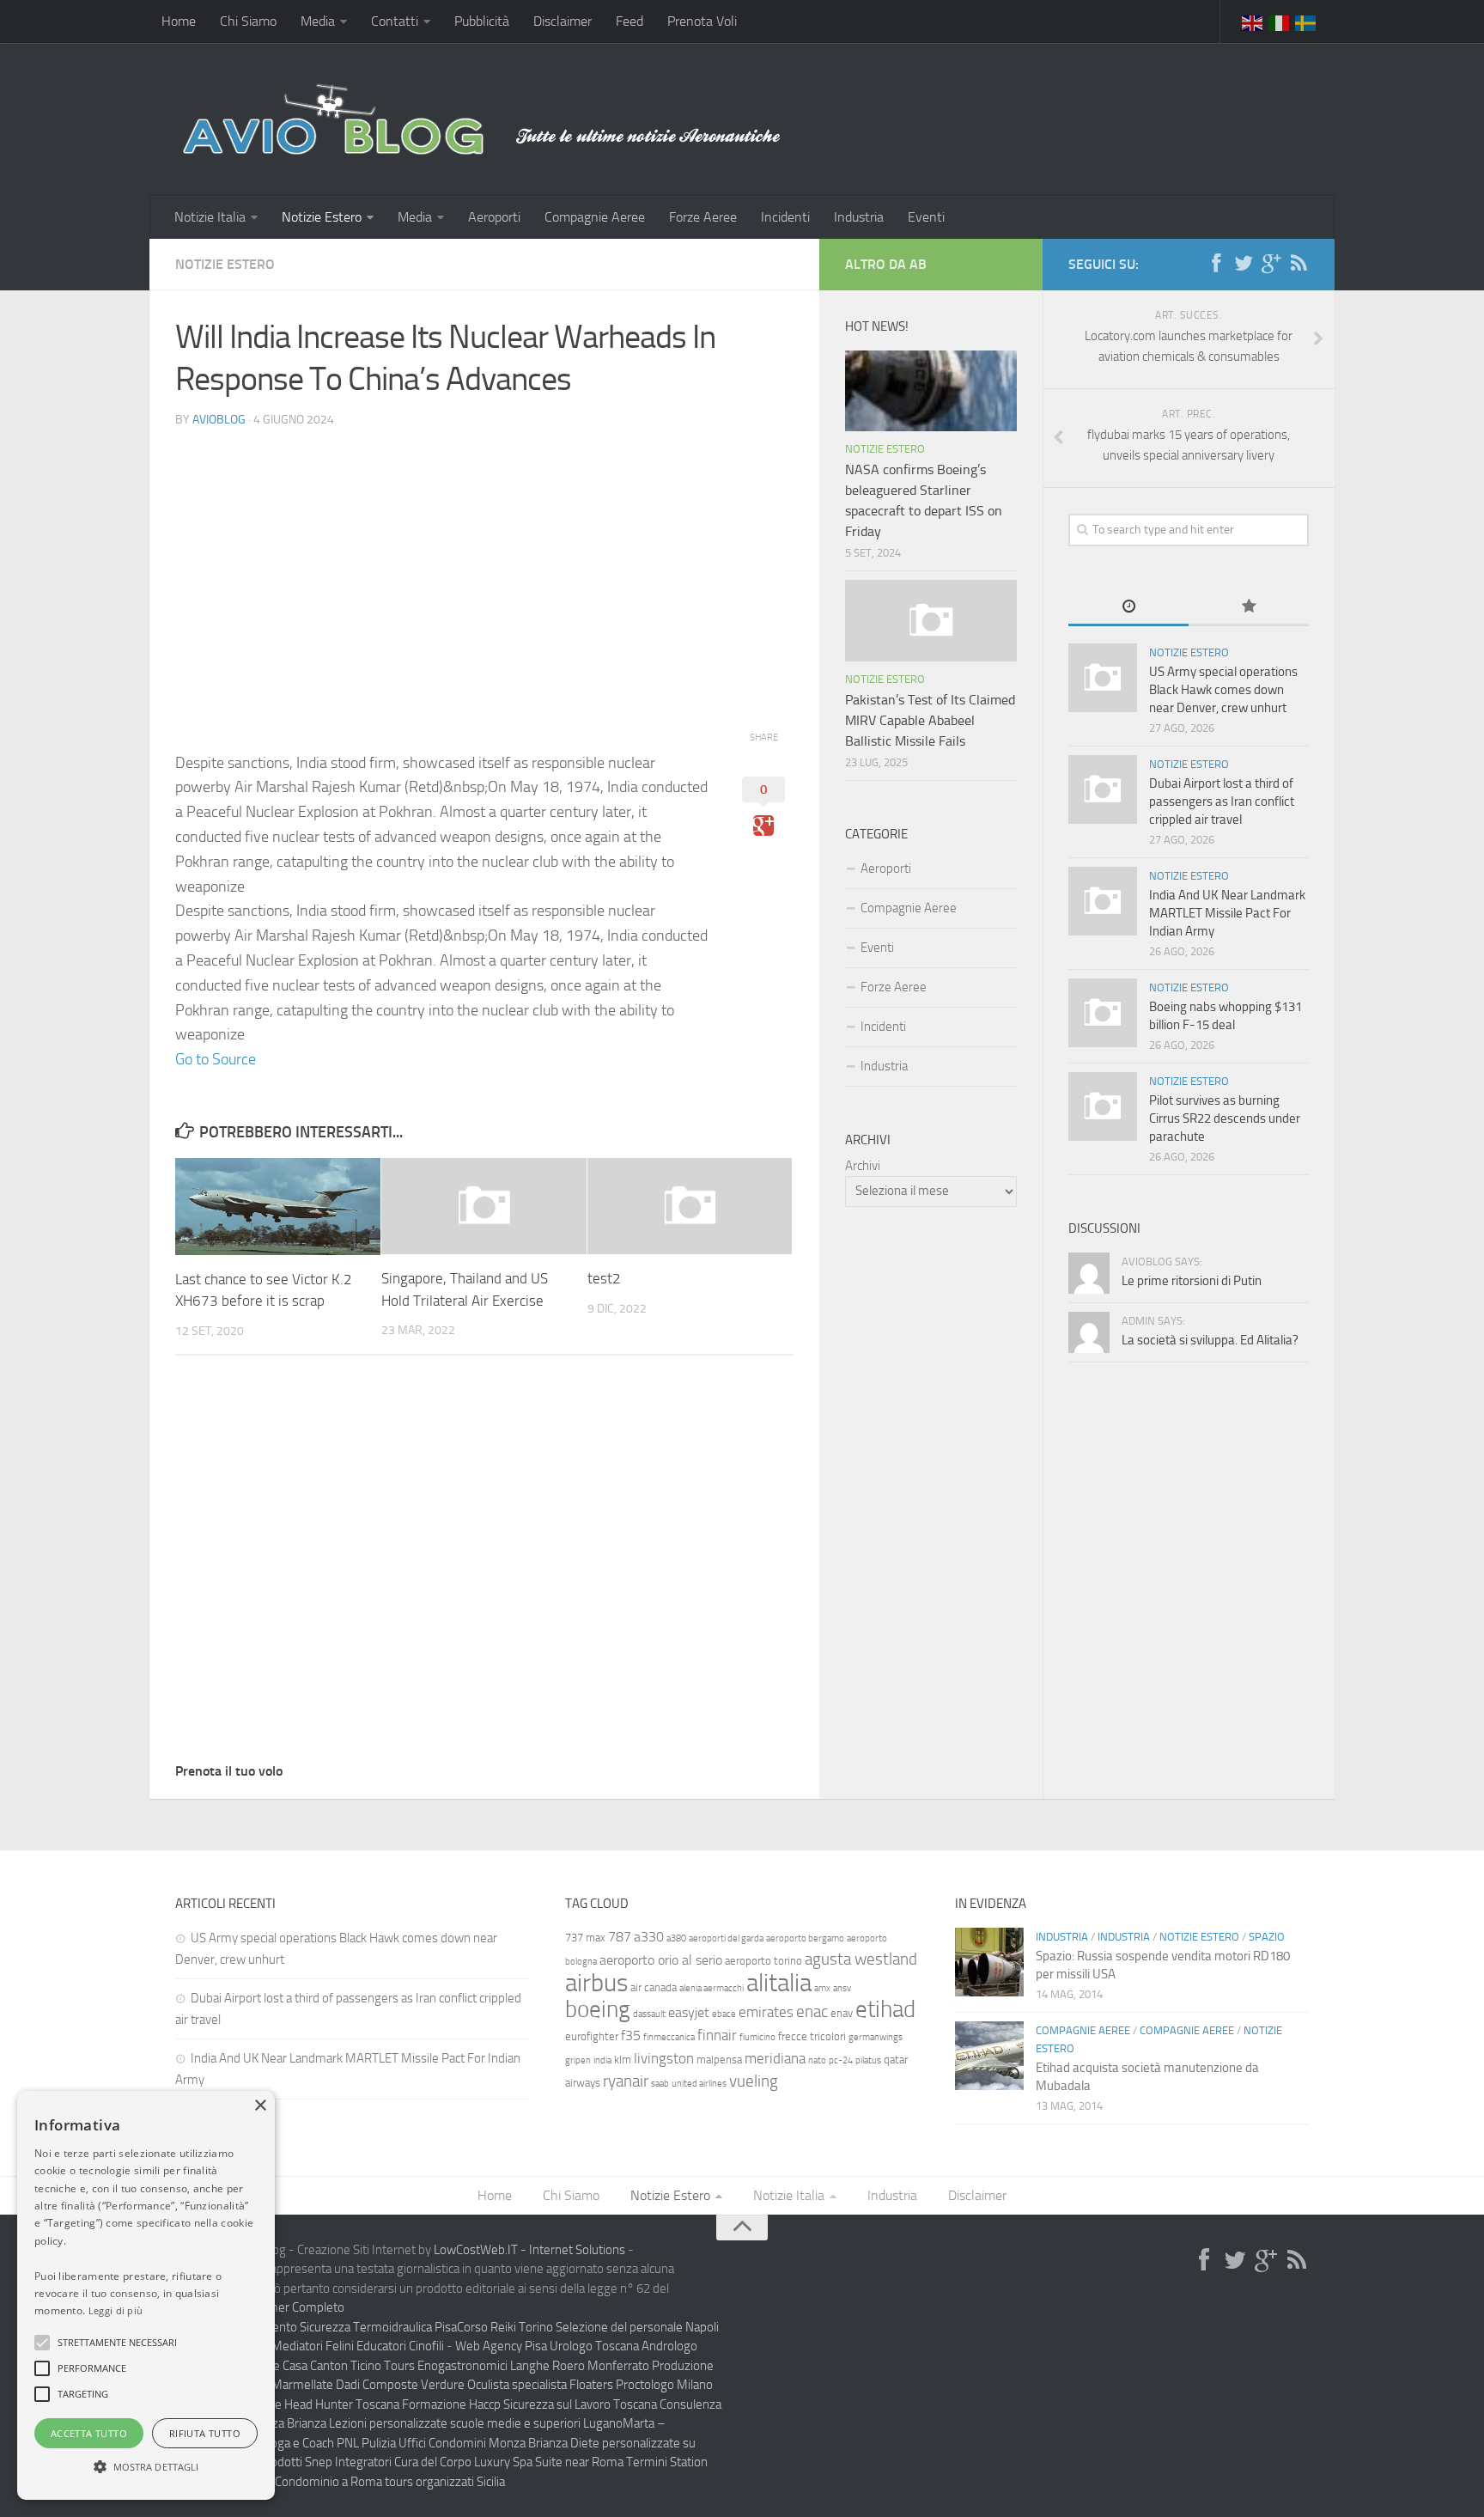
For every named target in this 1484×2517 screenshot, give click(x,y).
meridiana (775, 2058)
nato (817, 2060)
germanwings (876, 2037)
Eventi (926, 217)
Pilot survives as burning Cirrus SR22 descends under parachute (1225, 1118)
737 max (585, 1938)
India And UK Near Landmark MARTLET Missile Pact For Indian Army (1227, 913)
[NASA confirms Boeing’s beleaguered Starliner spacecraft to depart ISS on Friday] (931, 391)
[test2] (690, 1206)
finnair (717, 2035)
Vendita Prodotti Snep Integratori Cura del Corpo (343, 2462)
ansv (842, 1988)
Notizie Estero (322, 217)
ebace (724, 2014)
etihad (885, 2009)
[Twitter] (1244, 264)
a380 (676, 1938)
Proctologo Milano (664, 2385)
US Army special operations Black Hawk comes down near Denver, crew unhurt (1223, 690)
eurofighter (592, 2036)
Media (318, 21)
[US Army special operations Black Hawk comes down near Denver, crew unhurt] (1103, 678)
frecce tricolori (812, 2036)
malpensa (719, 2060)
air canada (654, 1987)
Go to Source (216, 1059)
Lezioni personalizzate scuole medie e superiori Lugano (476, 2423)
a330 (649, 1937)
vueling (754, 2081)
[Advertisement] (484, 563)
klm (623, 2060)
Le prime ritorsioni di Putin (1192, 1281)
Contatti (395, 21)
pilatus (868, 2060)
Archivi (863, 1166)
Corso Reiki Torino (505, 2327)
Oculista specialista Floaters (540, 2385)
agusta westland (861, 1959)
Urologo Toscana (594, 2346)
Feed (629, 21)
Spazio (1267, 1937)
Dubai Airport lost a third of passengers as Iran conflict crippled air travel (1222, 801)
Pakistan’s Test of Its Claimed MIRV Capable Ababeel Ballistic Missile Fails (930, 720)
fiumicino (757, 2037)
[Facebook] (1216, 264)
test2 (604, 1278)
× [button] (260, 2106)
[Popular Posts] (1249, 608)
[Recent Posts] (1128, 608)
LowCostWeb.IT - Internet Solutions (529, 2250)
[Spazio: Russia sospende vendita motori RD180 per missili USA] (989, 1962)
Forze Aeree (703, 217)
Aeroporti (494, 217)
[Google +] (1271, 264)
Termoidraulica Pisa (405, 2327)
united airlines (699, 2084)
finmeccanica (669, 2037)
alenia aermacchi (712, 1988)
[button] (42, 2343)
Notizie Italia (210, 217)
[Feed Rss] (1298, 264)
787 (620, 1937)
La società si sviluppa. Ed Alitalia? (1210, 1340)
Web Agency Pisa (501, 2346)
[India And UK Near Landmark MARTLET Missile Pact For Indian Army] (1103, 901)
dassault (649, 2014)
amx (822, 1988)
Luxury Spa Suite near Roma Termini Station (591, 2462)
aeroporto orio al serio (661, 1960)
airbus (596, 1983)
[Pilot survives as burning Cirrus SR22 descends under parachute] (1103, 1106)
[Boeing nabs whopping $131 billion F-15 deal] (1103, 1013)
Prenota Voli (702, 21)
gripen (578, 2060)
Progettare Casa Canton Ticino (301, 2366)
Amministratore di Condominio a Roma (279, 2482)
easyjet (689, 2012)
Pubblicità (482, 21)
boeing (598, 2009)
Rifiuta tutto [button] (205, 2433)
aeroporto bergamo (805, 1938)
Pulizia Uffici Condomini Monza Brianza (465, 2443)
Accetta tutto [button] (89, 2433)
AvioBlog (219, 420)
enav (842, 2013)
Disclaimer (563, 21)
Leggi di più (116, 2310)
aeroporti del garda (726, 1938)
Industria (859, 217)
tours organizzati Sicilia (445, 2482)
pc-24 (841, 2060)
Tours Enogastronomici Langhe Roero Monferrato (517, 2366)
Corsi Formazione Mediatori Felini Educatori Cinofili (310, 2346)
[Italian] (1280, 21)
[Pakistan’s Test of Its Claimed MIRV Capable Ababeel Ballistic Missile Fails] (931, 620)
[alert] (146, 2295)
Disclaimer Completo (289, 2307)
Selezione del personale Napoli (637, 2327)
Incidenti (785, 217)
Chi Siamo (248, 21)
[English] (1253, 21)
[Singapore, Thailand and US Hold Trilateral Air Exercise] (484, 1206)
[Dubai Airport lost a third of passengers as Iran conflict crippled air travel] (1103, 789)
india (602, 2060)
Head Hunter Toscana (342, 2404)
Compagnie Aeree (595, 217)
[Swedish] (1306, 21)
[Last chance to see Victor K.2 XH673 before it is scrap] (278, 1207)
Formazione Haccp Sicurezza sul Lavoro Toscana (529, 2404)
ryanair (626, 2081)
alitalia (779, 1983)
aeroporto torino (763, 1961)
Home (179, 21)
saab (660, 2084)
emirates (766, 2012)
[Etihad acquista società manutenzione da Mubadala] (989, 2056)
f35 (631, 2036)
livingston (664, 2058)
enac (812, 2011)
